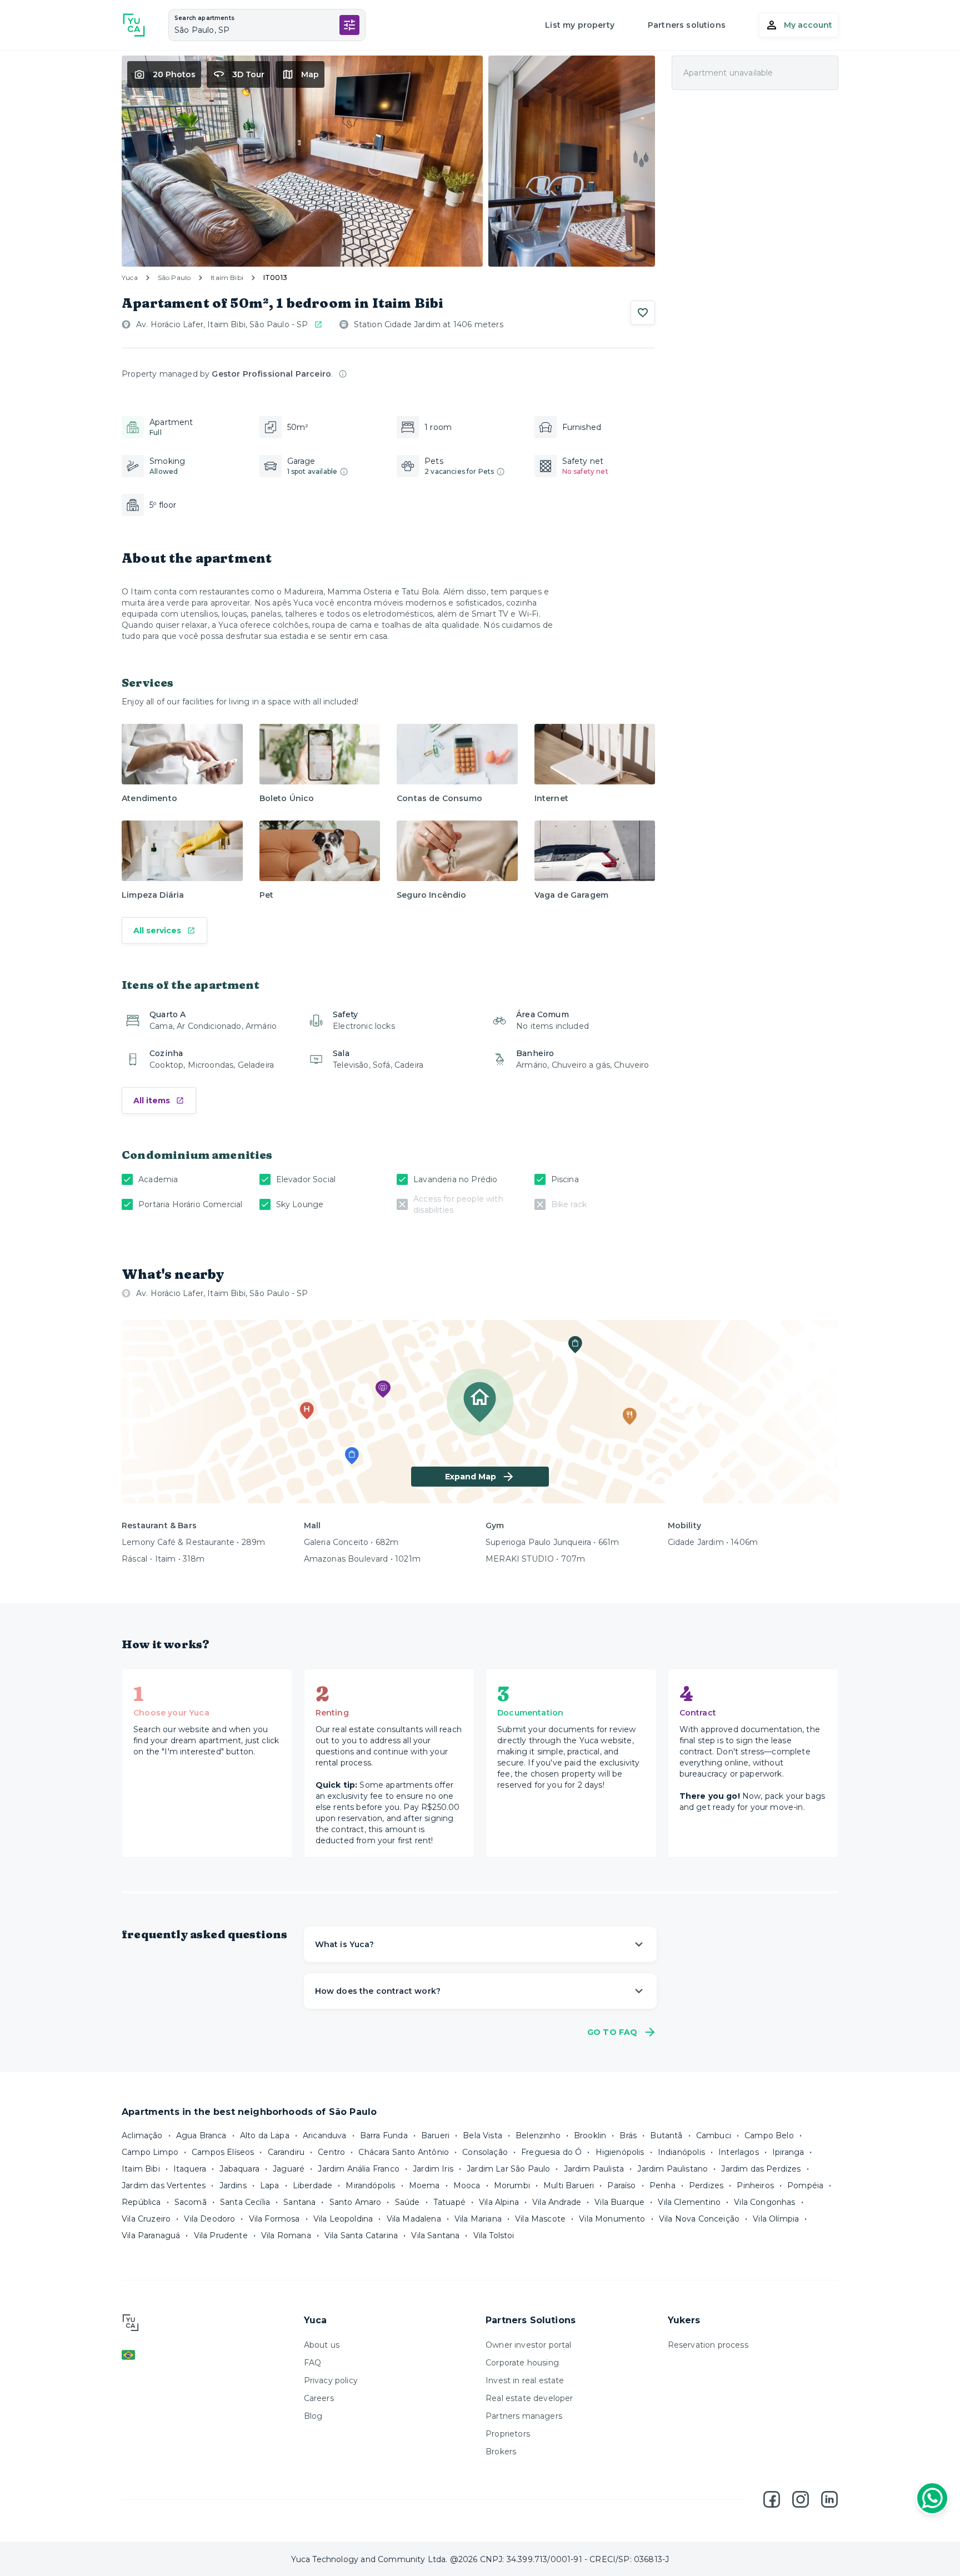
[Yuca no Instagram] (801, 2499)
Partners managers (524, 2416)
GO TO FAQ (612, 2032)
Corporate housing (522, 2363)
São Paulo (174, 277)
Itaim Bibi (227, 277)
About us (322, 2345)
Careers (319, 2398)
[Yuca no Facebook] (772, 2499)
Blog (313, 2416)
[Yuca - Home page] (134, 25)
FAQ (313, 2363)
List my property (580, 25)
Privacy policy (331, 2380)
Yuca (130, 277)
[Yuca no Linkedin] (829, 2499)
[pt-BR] (207, 2355)
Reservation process (708, 2345)
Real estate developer (529, 2398)
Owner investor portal (529, 2345)
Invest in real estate (525, 2380)
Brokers (501, 2452)
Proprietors (508, 2434)
